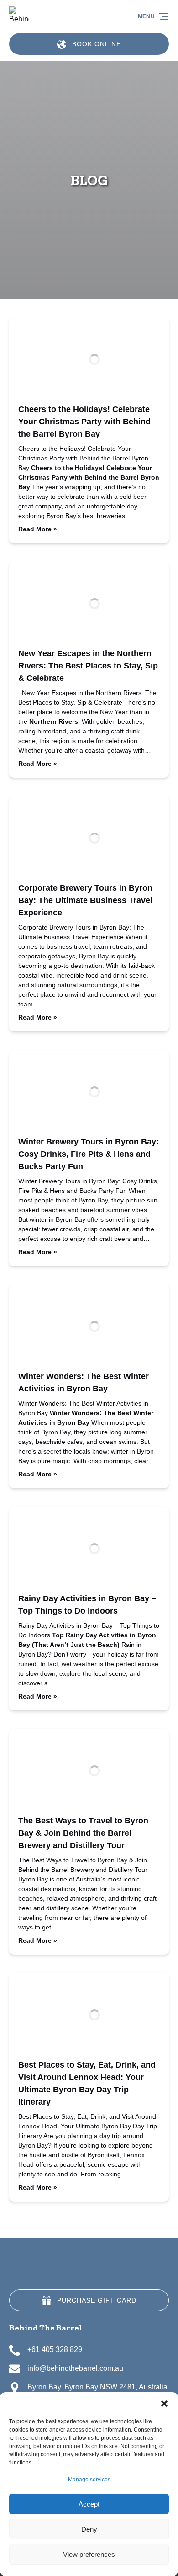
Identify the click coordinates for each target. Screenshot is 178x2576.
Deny (89, 2529)
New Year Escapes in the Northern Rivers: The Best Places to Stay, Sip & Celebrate (88, 666)
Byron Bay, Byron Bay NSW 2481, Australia (97, 2387)
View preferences (89, 2554)
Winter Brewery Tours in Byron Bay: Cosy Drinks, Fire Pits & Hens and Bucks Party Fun (89, 1154)
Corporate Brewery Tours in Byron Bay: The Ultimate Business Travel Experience (85, 900)
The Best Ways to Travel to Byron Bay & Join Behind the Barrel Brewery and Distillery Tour (83, 1833)
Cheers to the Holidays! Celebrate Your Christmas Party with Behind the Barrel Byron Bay (84, 422)
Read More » (38, 529)
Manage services (89, 2480)
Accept (89, 2504)
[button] (164, 2404)
